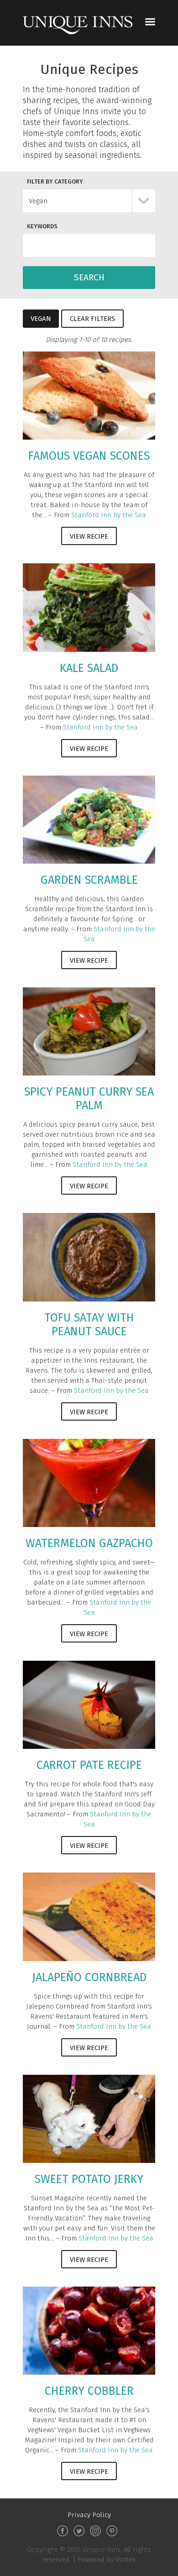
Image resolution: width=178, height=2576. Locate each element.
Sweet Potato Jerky (89, 2179)
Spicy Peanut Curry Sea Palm (89, 1099)
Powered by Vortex (107, 2560)
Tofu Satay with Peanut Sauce (89, 1325)
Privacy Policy (89, 2515)
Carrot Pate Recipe (89, 1765)
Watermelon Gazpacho (89, 1543)
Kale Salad (89, 668)
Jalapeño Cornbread (89, 1978)
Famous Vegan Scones (89, 456)
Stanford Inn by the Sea (109, 515)
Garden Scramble (89, 880)
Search (89, 277)
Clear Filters (92, 319)
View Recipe (89, 536)
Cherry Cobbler (89, 2391)
